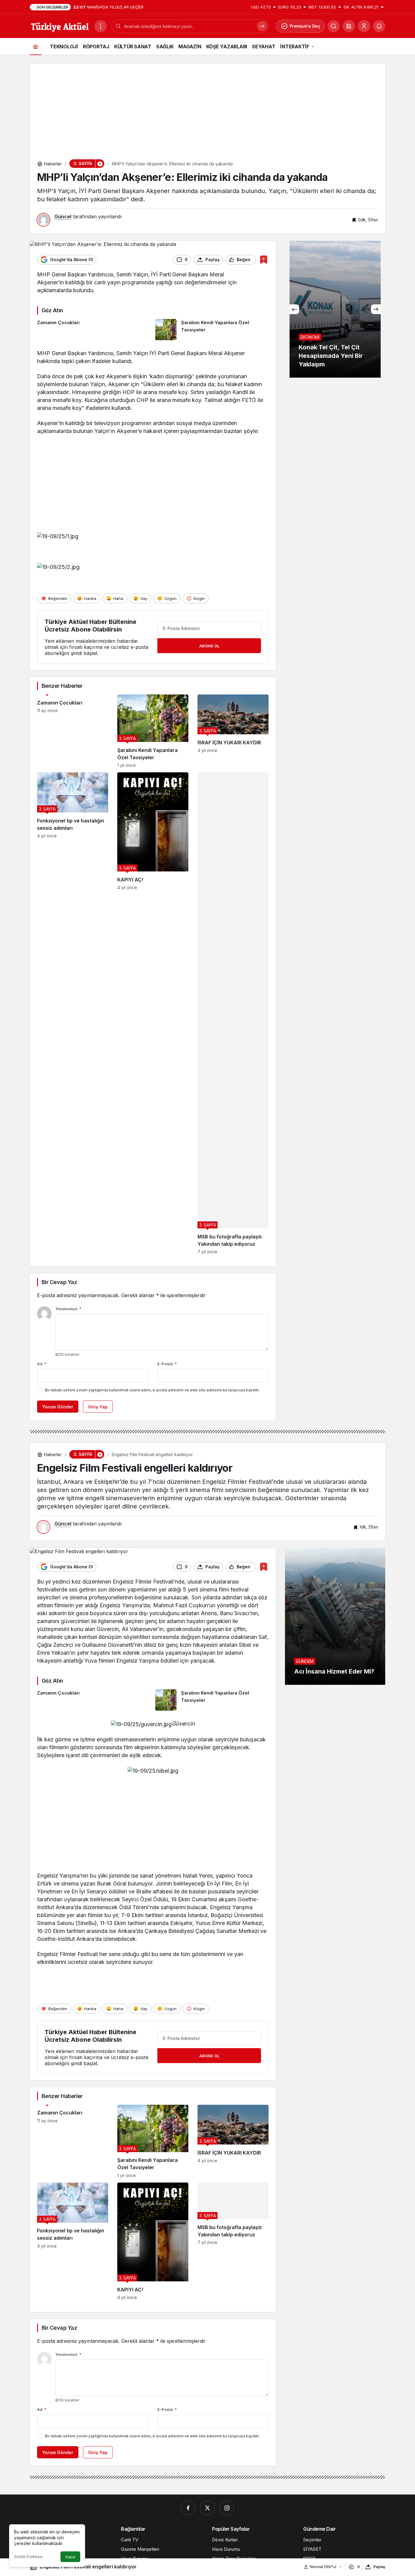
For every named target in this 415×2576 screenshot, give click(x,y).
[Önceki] (294, 309)
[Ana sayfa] (36, 46)
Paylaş (379, 2567)
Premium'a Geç (305, 26)
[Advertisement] (207, 106)
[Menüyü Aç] (101, 26)
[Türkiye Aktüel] (60, 26)
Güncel (63, 216)
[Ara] (334, 26)
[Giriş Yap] (364, 26)
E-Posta (167, 1364)
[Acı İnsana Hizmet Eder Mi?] (335, 1616)
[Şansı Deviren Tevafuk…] (335, 309)
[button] (349, 26)
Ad (42, 1364)
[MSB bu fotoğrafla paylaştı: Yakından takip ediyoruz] (233, 1013)
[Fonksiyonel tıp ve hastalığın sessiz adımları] (73, 1013)
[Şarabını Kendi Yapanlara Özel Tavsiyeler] (212, 330)
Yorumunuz (68, 1309)
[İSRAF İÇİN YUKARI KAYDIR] (233, 731)
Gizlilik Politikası (28, 2557)
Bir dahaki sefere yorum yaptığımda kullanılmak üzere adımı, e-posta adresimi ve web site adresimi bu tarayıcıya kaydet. (152, 1390)
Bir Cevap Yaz (59, 1282)
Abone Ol (209, 646)
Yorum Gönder (58, 1407)
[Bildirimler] (379, 26)
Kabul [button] (70, 2557)
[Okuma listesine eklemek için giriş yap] (264, 260)
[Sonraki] (376, 309)
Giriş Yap (98, 1407)
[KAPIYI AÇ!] (153, 1013)
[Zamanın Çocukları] (94, 330)
